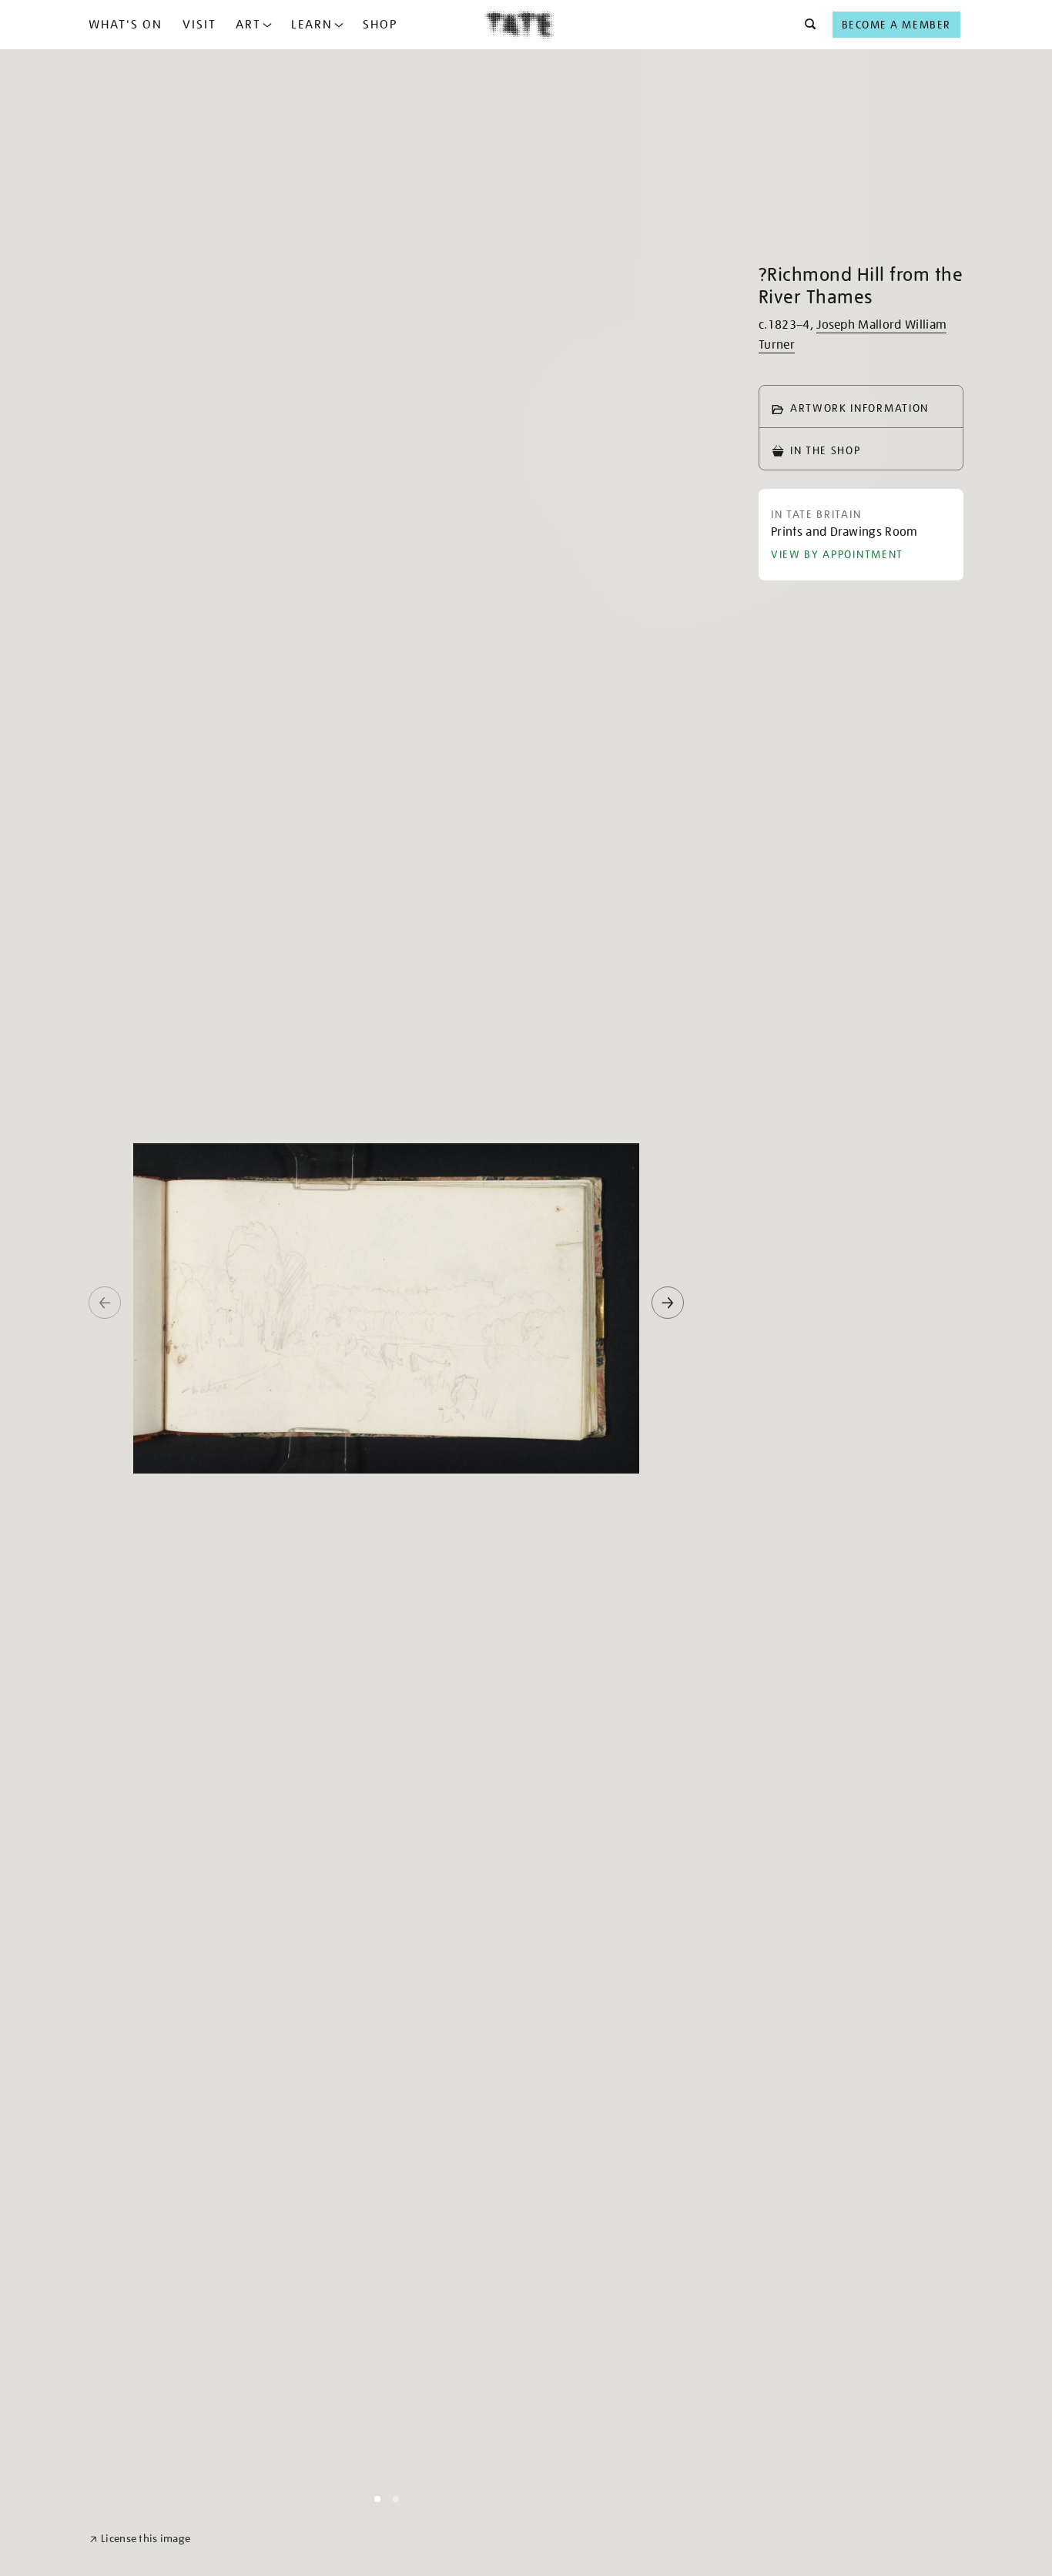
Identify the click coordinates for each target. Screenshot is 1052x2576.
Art (248, 25)
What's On (126, 25)
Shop (380, 25)
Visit (199, 25)
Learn (312, 25)
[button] (806, 25)
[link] (140, 2539)
